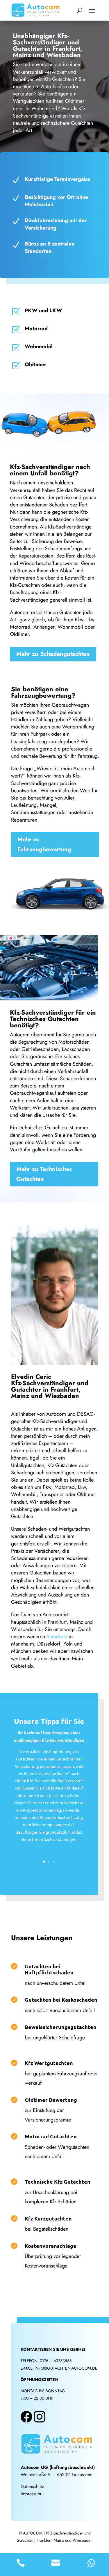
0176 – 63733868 (56, 2361)
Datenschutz (32, 2486)
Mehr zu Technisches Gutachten (44, 1174)
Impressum (31, 2494)
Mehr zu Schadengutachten (53, 654)
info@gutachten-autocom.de (66, 2368)
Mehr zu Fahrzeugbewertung (44, 844)
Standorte (57, 1637)
